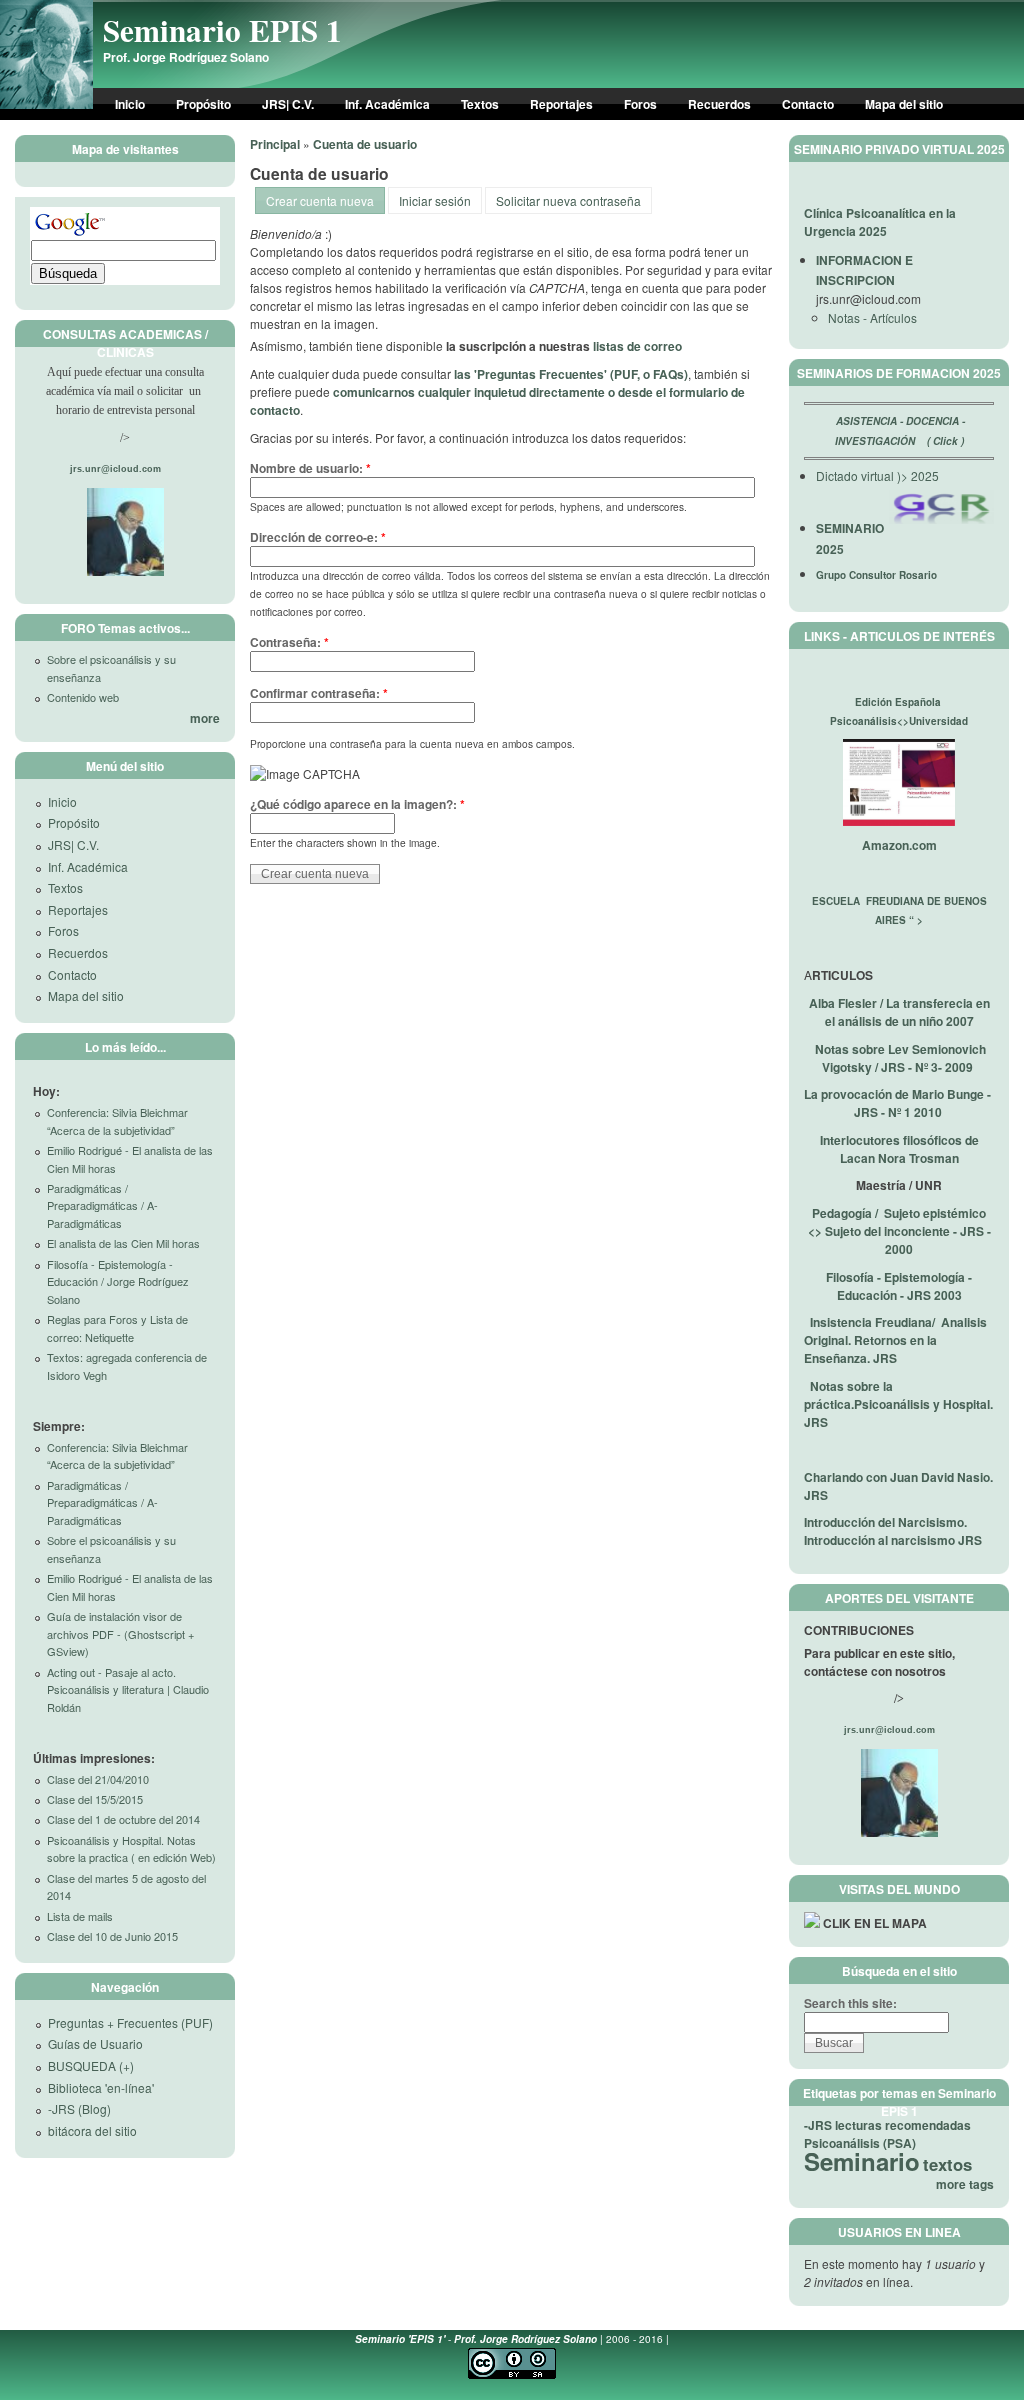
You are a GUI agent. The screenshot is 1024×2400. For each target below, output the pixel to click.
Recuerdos (719, 104)
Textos (480, 104)
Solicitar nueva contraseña (568, 200)
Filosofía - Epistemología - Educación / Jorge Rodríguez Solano (118, 1281)
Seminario (862, 2161)
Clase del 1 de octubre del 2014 (123, 1819)
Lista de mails (80, 1916)
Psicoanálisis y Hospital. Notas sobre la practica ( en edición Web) (131, 1849)
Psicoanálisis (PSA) (860, 2143)
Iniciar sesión (435, 200)
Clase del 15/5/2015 (95, 1799)
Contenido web (83, 697)
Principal (275, 144)
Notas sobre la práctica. (898, 1404)
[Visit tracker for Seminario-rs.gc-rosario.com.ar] (812, 1923)
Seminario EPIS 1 (222, 30)
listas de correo (637, 346)
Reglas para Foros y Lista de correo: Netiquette (117, 1328)
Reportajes (561, 104)
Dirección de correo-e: (318, 537)
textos (947, 2164)
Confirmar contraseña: (319, 693)
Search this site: (850, 2003)
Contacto (808, 104)
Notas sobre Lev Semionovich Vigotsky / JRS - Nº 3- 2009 (900, 1058)
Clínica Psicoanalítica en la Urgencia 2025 (880, 222)
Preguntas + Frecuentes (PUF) (130, 2022)
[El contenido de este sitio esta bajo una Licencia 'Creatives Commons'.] (512, 2375)
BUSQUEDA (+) (91, 2065)
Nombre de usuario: (310, 468)
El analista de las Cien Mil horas (123, 1243)
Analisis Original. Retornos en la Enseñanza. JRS (895, 1340)
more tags (965, 2184)
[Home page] (46, 104)
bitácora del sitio (92, 2130)
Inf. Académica (387, 104)
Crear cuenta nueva (320, 200)
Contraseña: (289, 642)
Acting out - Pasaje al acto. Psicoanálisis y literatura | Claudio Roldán (128, 1689)
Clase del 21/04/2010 (98, 1779)
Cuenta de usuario (365, 144)
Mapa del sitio (904, 104)
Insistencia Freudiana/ (875, 1322)
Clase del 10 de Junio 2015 (112, 1936)
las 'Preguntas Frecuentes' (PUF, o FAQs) (571, 374)
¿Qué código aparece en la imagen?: (357, 804)
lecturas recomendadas (903, 2125)
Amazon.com (899, 845)
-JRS (818, 2125)
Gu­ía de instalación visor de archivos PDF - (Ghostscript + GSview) (120, 1633)
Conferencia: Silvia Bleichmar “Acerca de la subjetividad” (117, 1121)
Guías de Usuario (95, 2043)
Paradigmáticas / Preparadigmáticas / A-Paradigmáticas (102, 1205)
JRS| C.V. (288, 104)
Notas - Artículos (872, 317)
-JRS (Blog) (79, 2108)
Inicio (130, 104)
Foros (640, 104)
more (205, 718)
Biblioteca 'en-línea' (101, 2087)
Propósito (203, 104)
